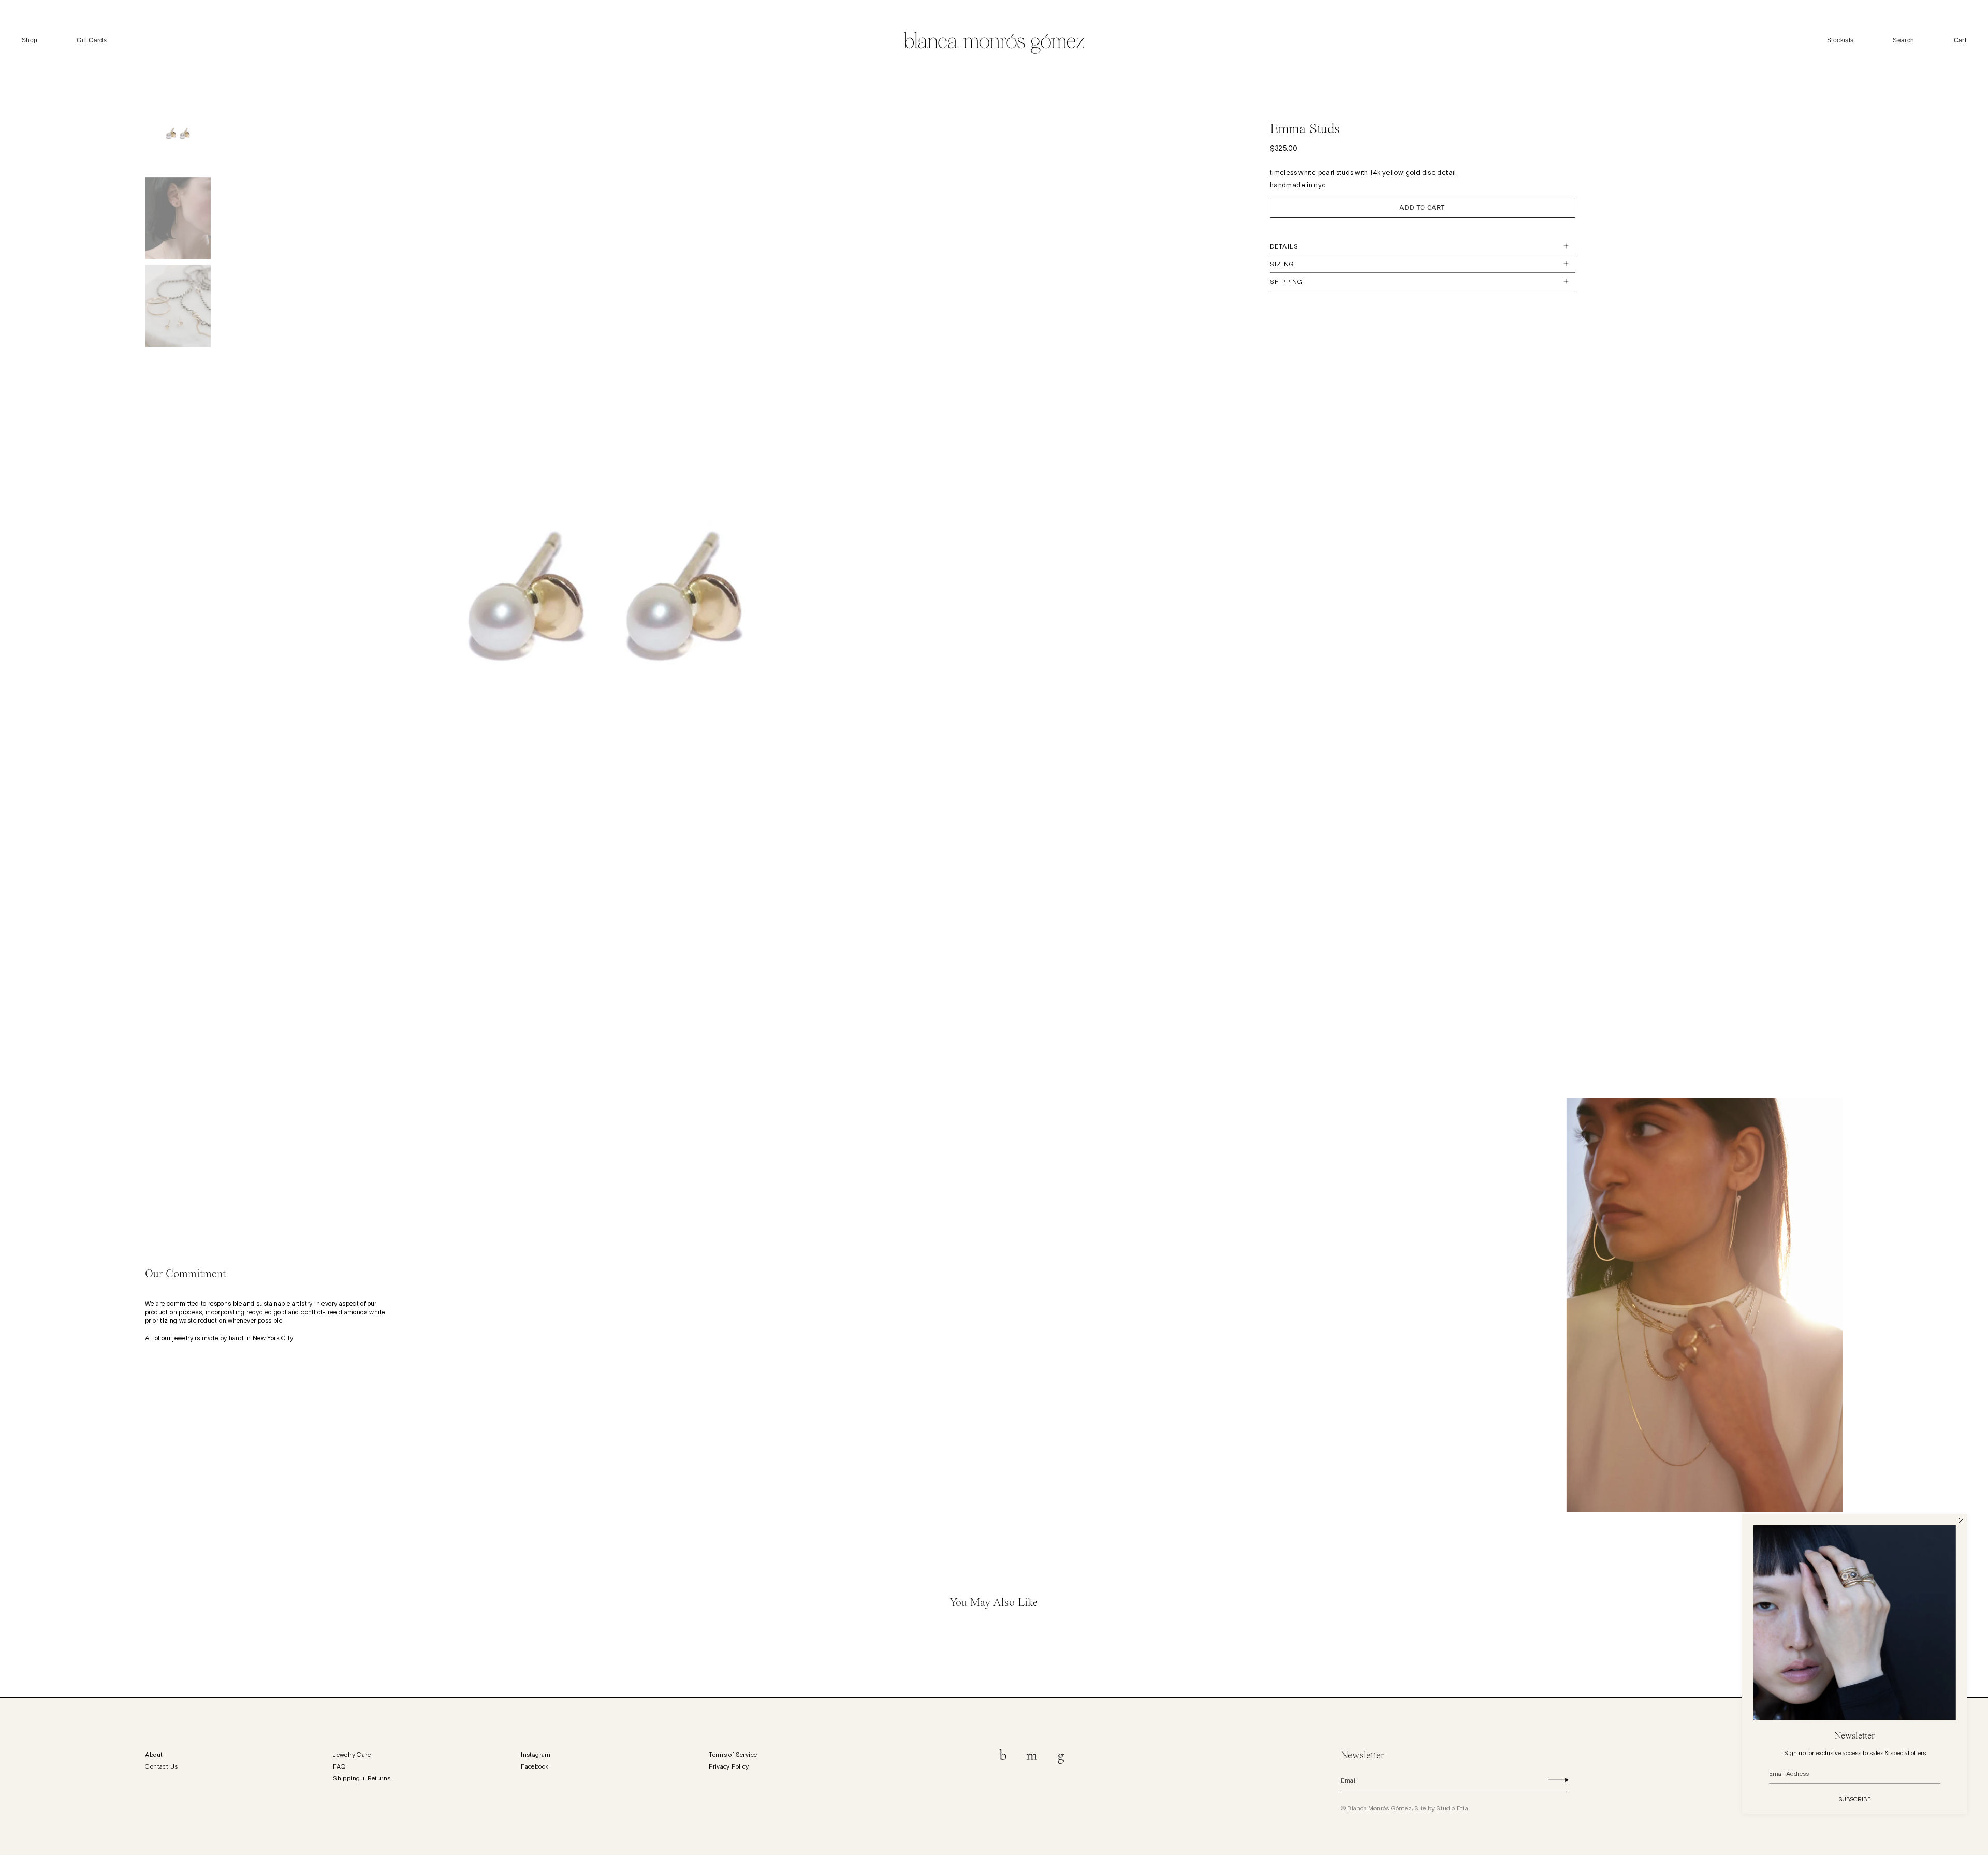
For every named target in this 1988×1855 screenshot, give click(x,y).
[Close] (1961, 1520)
